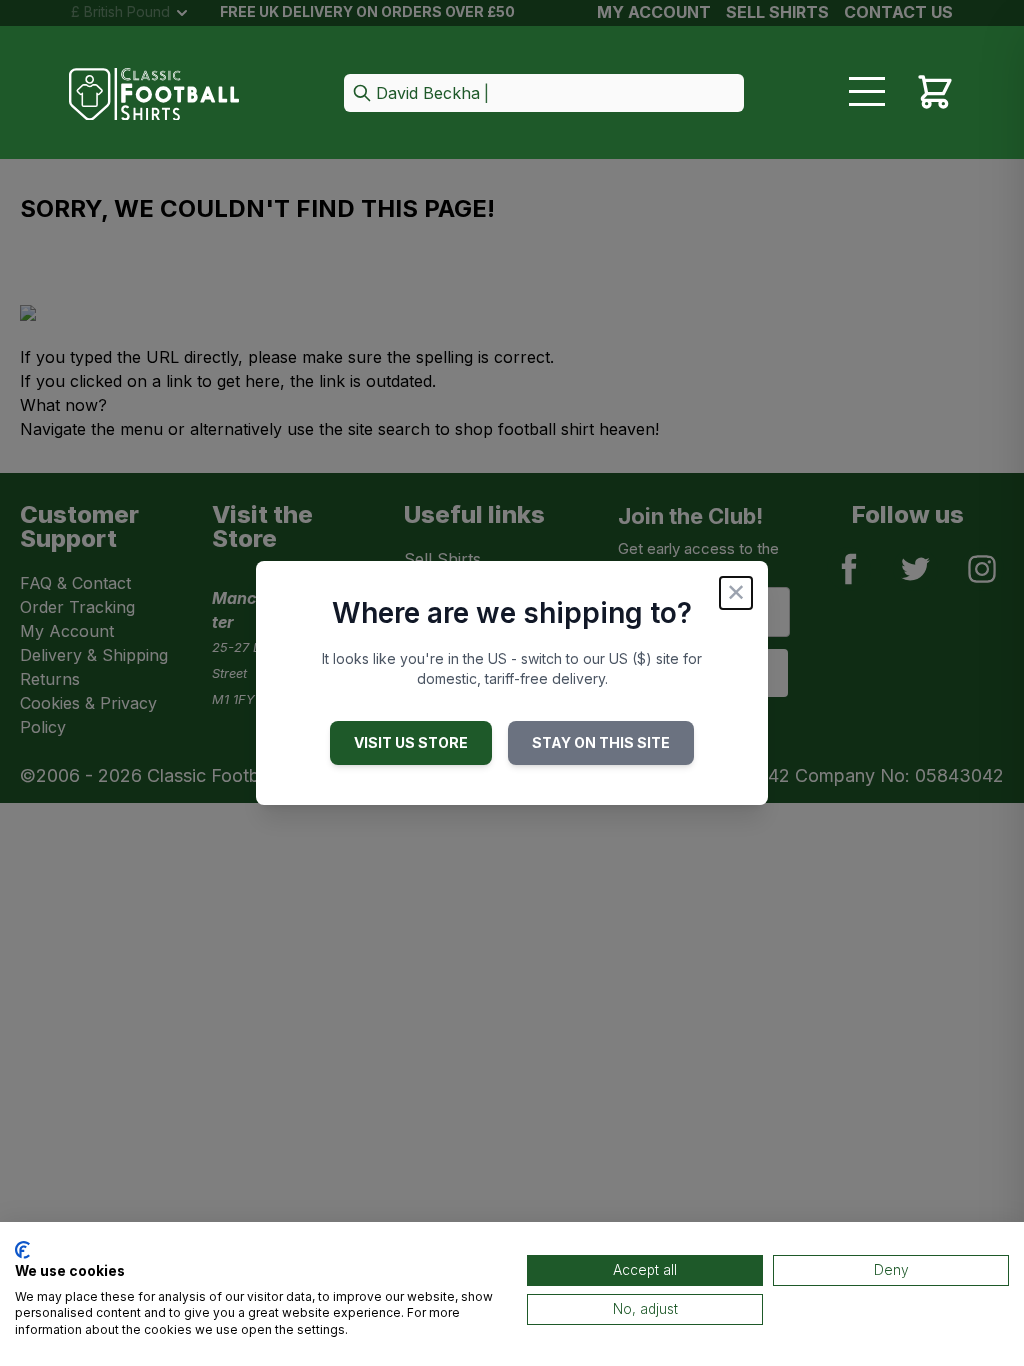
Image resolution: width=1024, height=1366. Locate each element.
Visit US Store (411, 742)
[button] (544, 94)
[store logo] (154, 94)
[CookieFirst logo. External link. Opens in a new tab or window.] (22, 1250)
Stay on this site (601, 742)
